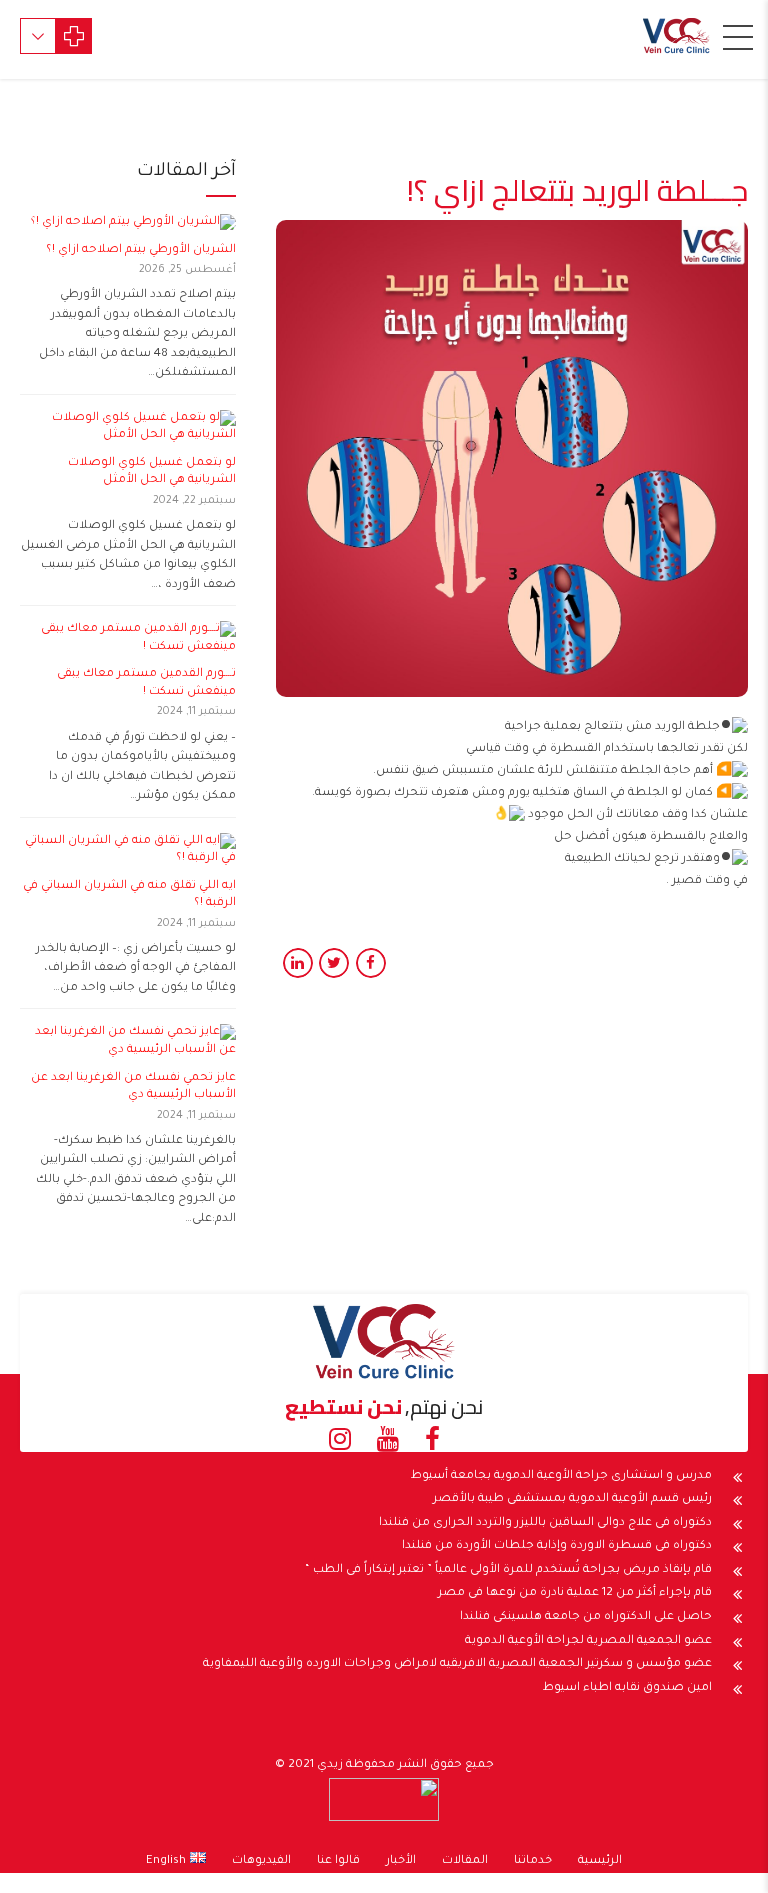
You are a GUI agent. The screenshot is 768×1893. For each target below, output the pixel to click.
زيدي (330, 1765)
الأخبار (401, 1861)
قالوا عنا (338, 1861)
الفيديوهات (261, 1861)
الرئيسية (600, 1861)
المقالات (465, 1861)
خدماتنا (533, 1861)
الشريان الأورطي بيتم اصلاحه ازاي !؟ (141, 250)
